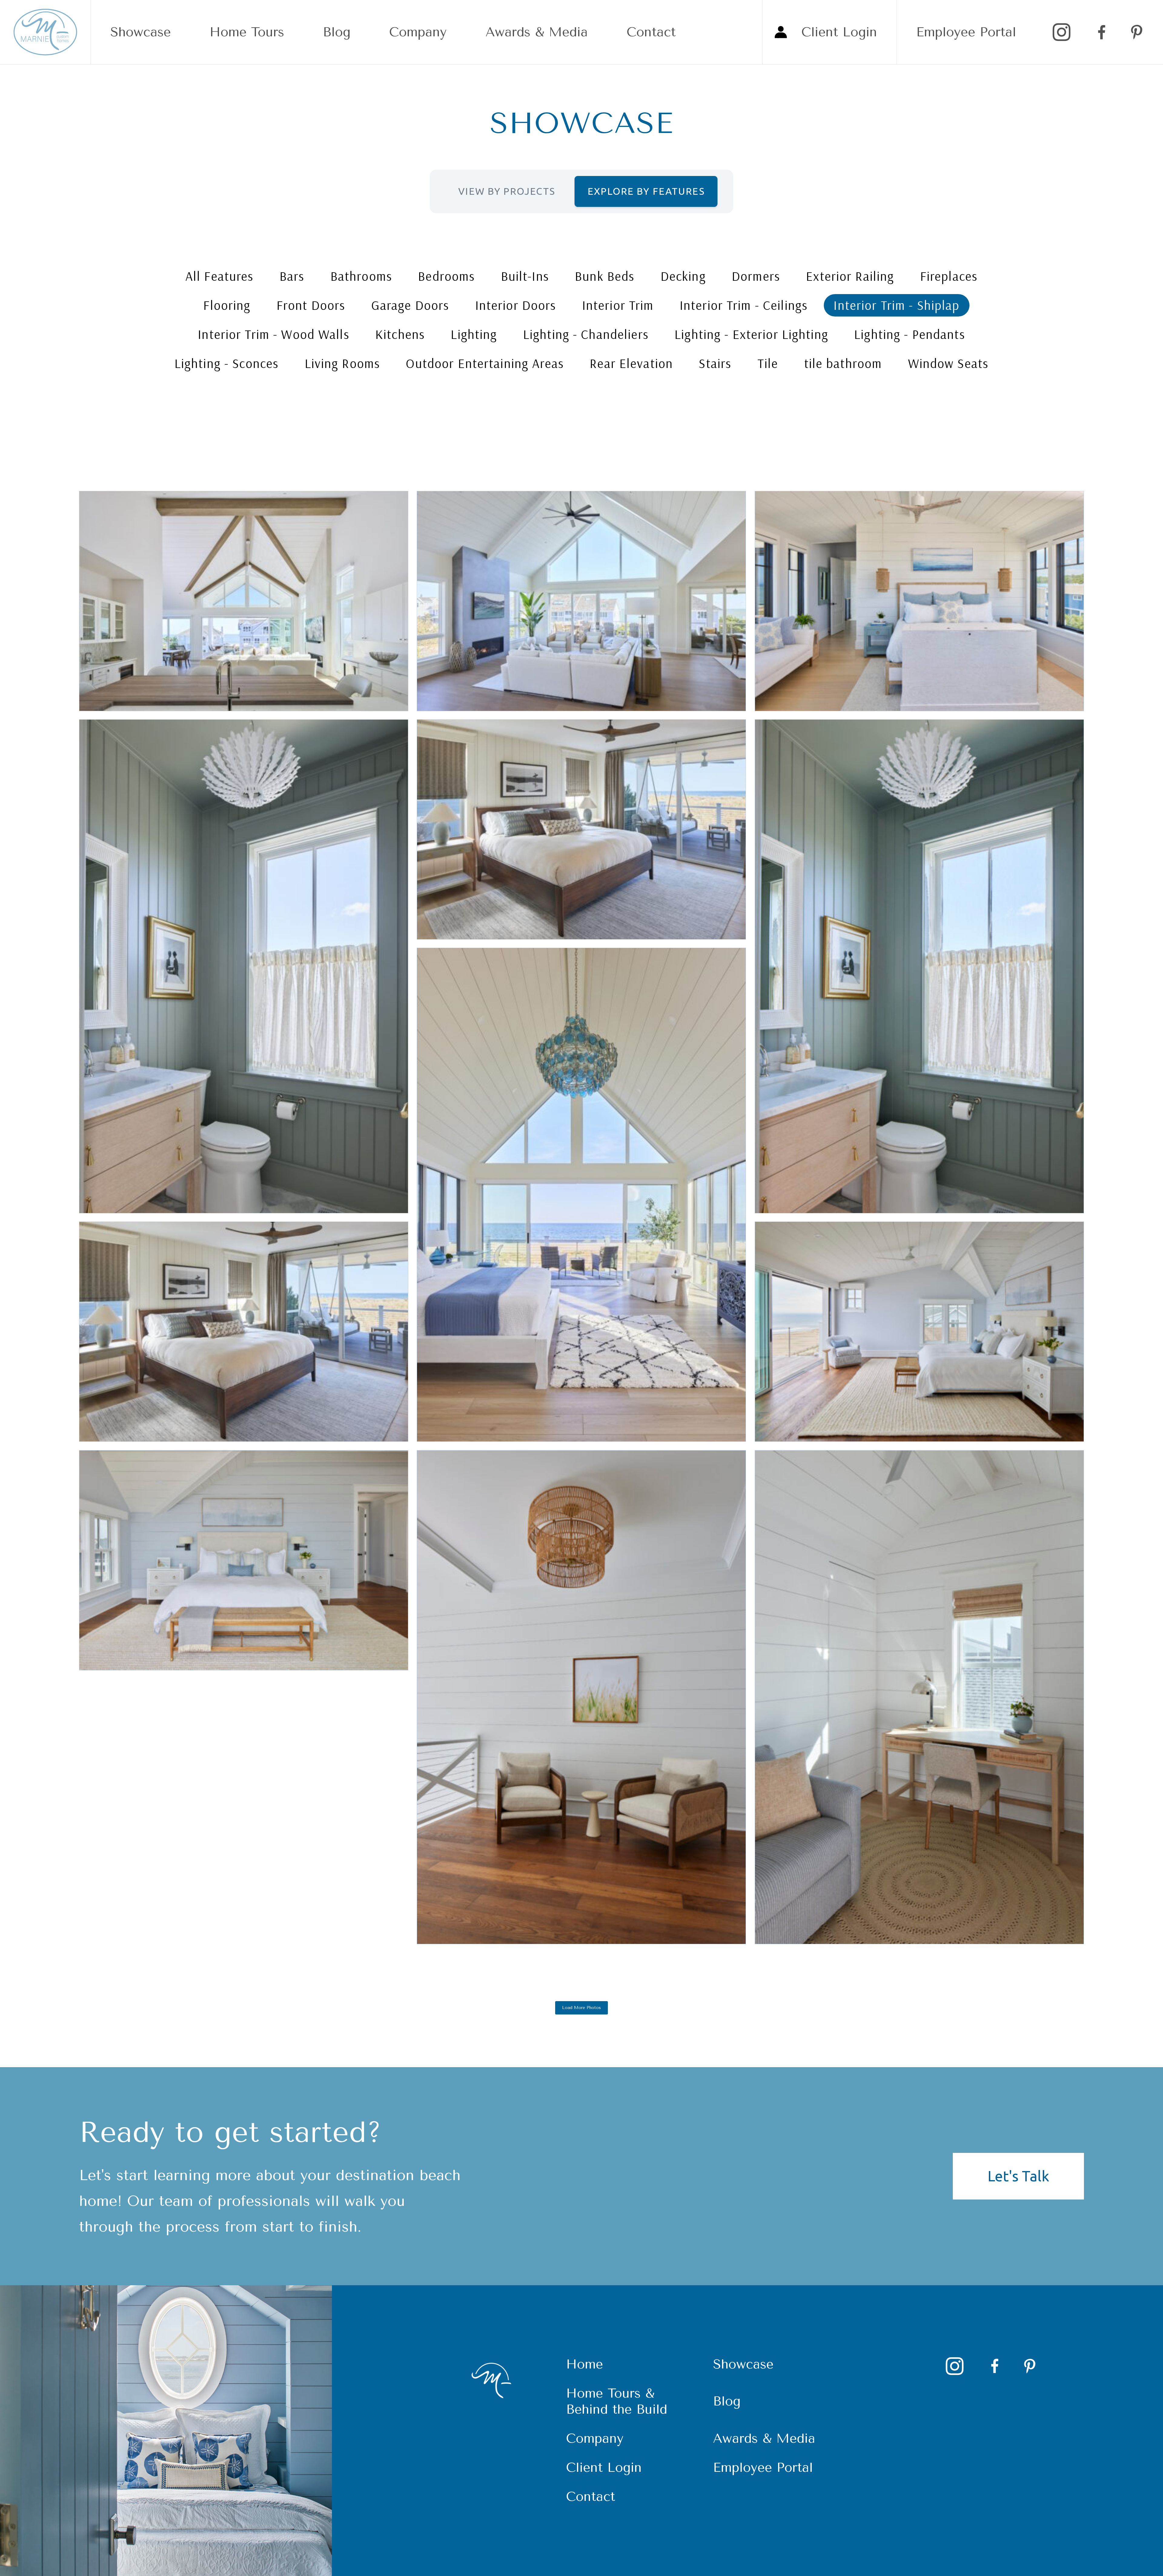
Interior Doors (516, 305)
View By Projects (507, 191)
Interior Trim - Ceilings (744, 305)
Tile (768, 363)
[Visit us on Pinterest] (1137, 32)
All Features (220, 276)
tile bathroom (843, 363)
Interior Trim (618, 305)
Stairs (715, 363)
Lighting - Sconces (227, 363)
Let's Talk (1018, 2176)
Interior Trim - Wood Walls (273, 334)
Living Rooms (343, 363)
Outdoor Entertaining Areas (485, 363)
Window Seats (948, 363)
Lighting (474, 334)
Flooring (227, 305)
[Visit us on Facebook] (1099, 32)
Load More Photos (581, 2008)
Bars (292, 276)
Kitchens (400, 334)
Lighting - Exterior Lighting (751, 334)
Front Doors (311, 305)
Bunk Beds (605, 276)
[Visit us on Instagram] (1062, 32)
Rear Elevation (631, 363)
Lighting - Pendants (910, 334)
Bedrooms (446, 276)
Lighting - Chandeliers (586, 334)
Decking (683, 276)
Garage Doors (410, 305)
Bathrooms (361, 276)
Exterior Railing (850, 276)
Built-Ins (525, 276)
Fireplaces (949, 276)
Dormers (756, 276)
